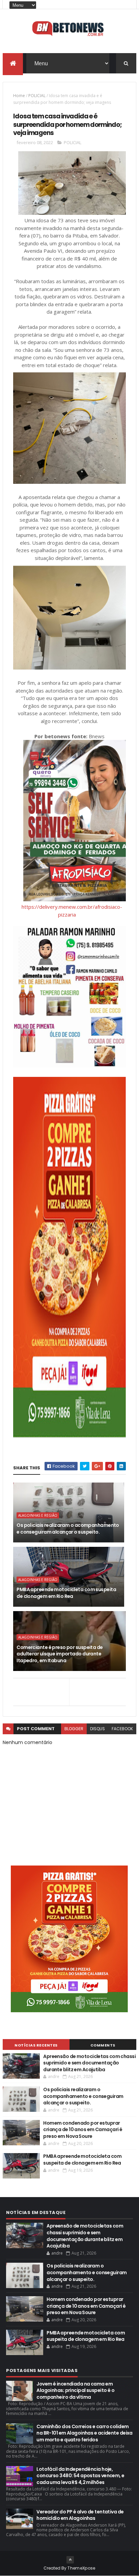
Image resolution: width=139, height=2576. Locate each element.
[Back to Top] (70, 2560)
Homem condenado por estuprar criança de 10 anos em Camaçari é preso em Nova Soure (83, 2130)
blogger (74, 1729)
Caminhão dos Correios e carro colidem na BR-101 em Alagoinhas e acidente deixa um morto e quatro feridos (85, 2433)
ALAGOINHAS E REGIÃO (38, 1515)
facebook (122, 1729)
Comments (103, 2045)
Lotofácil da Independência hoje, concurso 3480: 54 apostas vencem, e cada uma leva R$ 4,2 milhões (80, 2476)
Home (19, 96)
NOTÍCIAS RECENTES (36, 2045)
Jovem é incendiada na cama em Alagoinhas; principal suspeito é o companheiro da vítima (75, 2390)
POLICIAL (37, 96)
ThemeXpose (81, 2568)
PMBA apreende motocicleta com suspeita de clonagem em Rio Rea (66, 1593)
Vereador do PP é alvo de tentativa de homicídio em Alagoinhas (80, 2515)
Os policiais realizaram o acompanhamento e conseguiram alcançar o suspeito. (68, 1529)
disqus (98, 1729)
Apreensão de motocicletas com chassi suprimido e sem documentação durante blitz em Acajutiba (89, 2063)
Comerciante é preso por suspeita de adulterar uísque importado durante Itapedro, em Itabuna (60, 1654)
